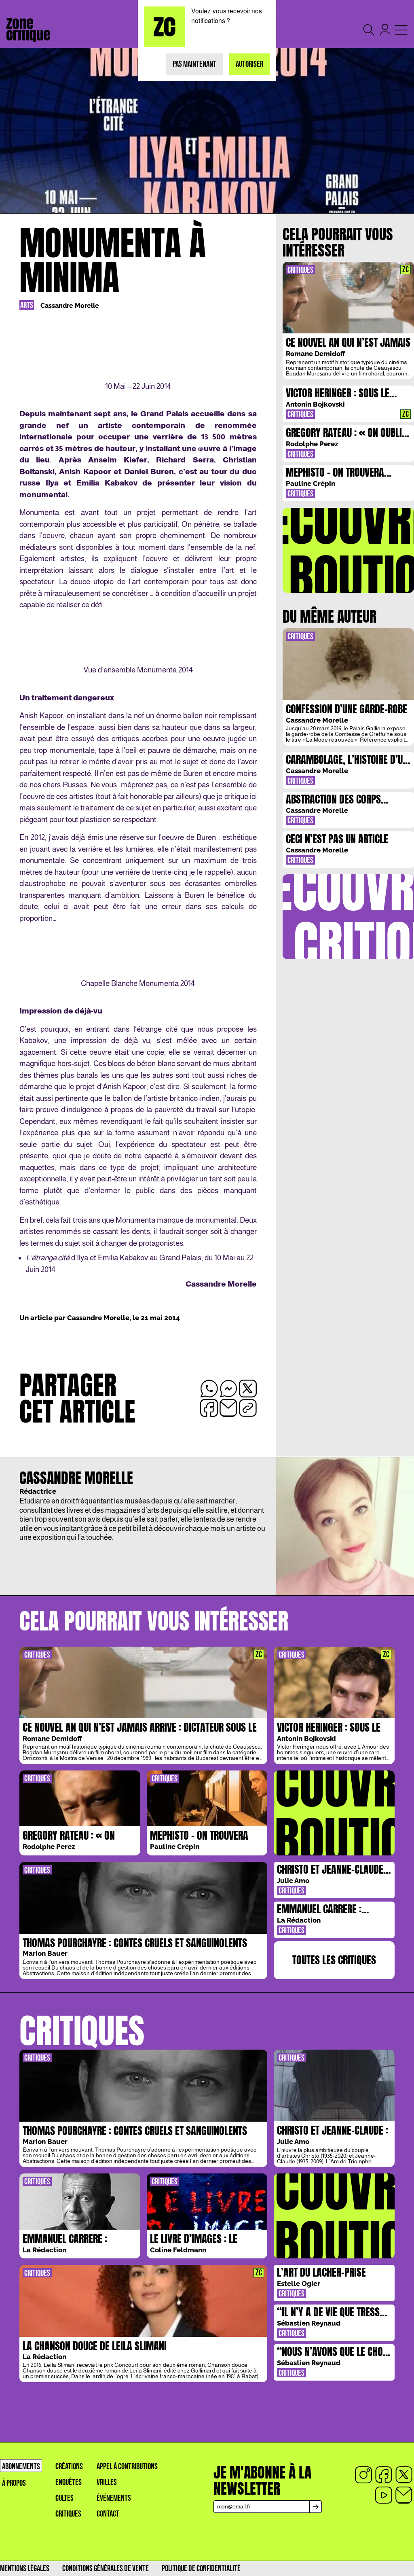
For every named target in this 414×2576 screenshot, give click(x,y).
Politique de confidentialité (201, 2569)
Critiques (68, 2514)
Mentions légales (25, 2569)
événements (114, 2498)
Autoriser (249, 64)
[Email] (404, 2495)
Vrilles (107, 2482)
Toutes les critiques (334, 1960)
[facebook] (384, 2475)
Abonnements (21, 2467)
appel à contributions (127, 2467)
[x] (404, 2475)
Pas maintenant (194, 64)
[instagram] (363, 2475)
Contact (108, 2514)
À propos (14, 2483)
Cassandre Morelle (70, 306)
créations (69, 2467)
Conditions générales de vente (106, 2569)
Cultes (64, 2498)
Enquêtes (69, 2482)
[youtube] (384, 2495)
